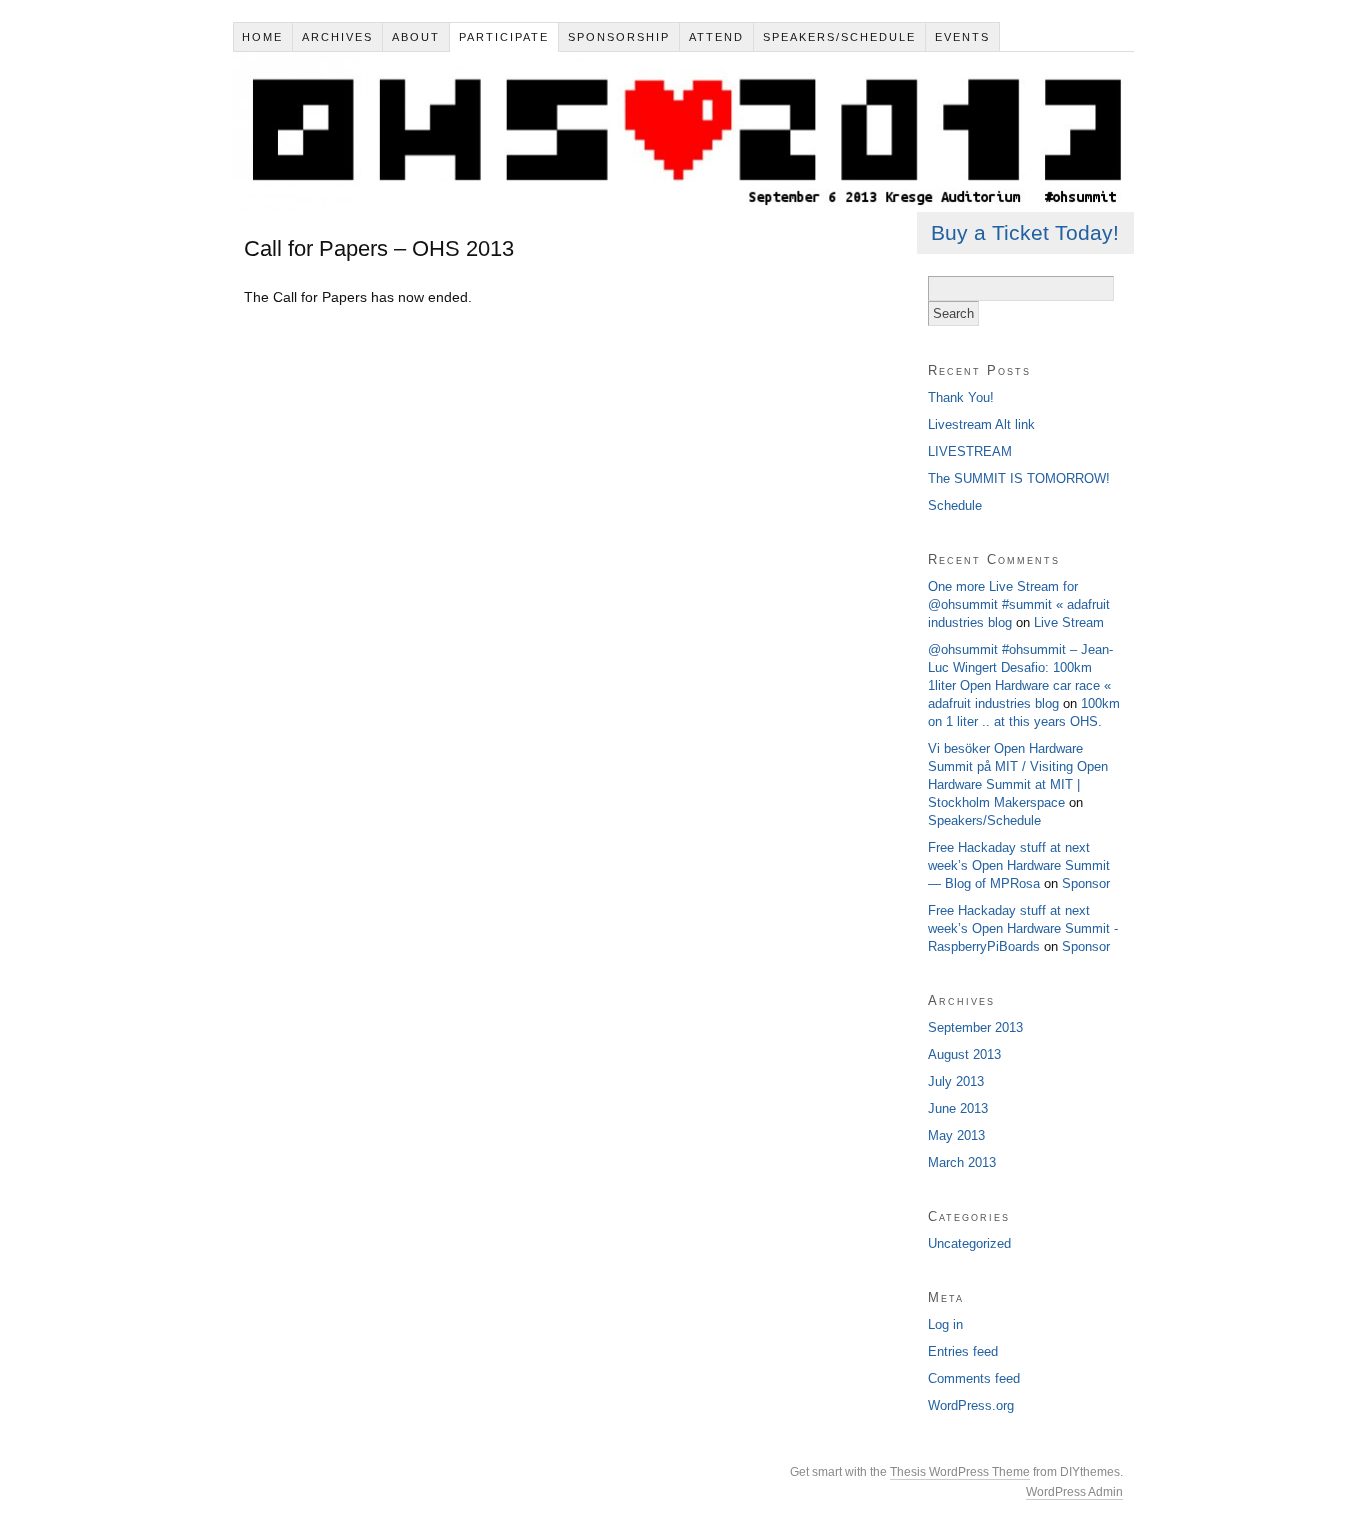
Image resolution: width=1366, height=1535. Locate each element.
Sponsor (1086, 883)
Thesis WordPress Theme (960, 1472)
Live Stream (1069, 622)
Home (262, 37)
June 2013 (958, 1108)
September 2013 (975, 1027)
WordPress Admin (1074, 1492)
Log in (945, 1324)
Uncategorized (969, 1243)
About (416, 37)
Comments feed (974, 1378)
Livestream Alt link (981, 424)
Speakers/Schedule (839, 37)
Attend (716, 37)
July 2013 (956, 1081)
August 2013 (964, 1054)
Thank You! (961, 397)
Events (962, 37)
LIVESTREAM (970, 451)
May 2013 (956, 1135)
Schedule (955, 505)
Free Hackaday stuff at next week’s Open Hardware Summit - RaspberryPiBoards (1023, 928)
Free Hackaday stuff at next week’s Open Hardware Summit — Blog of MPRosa (1019, 865)
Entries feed (963, 1351)
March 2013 (962, 1162)
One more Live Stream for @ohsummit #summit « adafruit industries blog (1019, 604)
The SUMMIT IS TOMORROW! (1019, 478)
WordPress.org (971, 1405)
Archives (337, 37)
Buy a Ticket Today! (1025, 232)
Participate (504, 37)
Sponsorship (619, 37)
